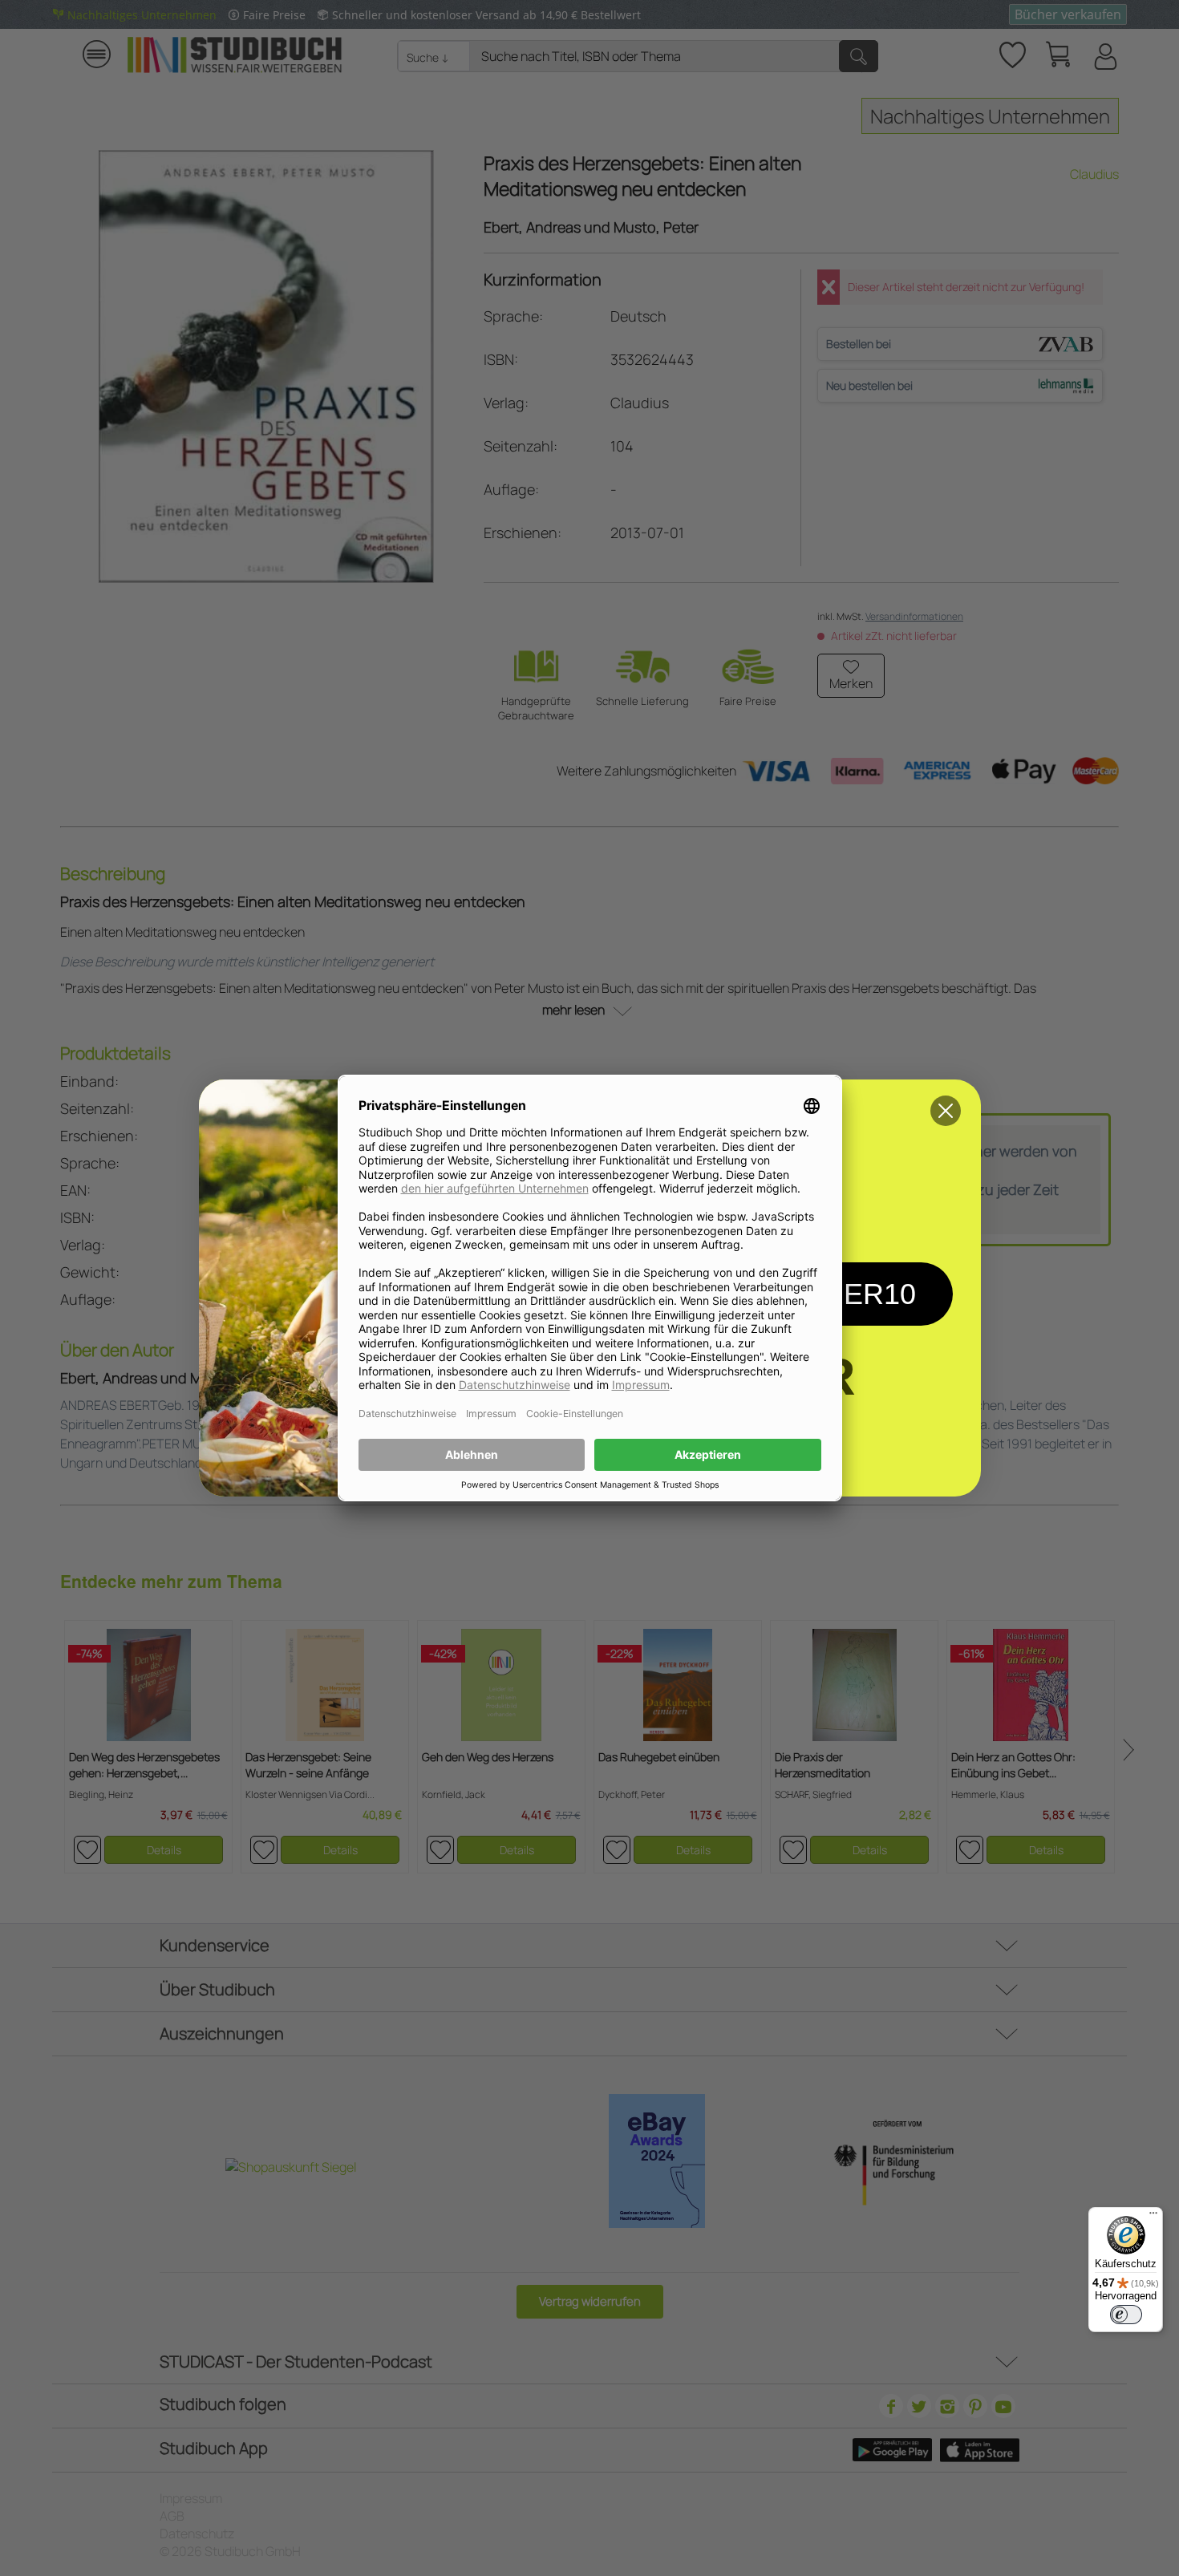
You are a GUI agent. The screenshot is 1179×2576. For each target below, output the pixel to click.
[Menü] (1153, 2217)
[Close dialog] (946, 1111)
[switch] (1126, 2315)
